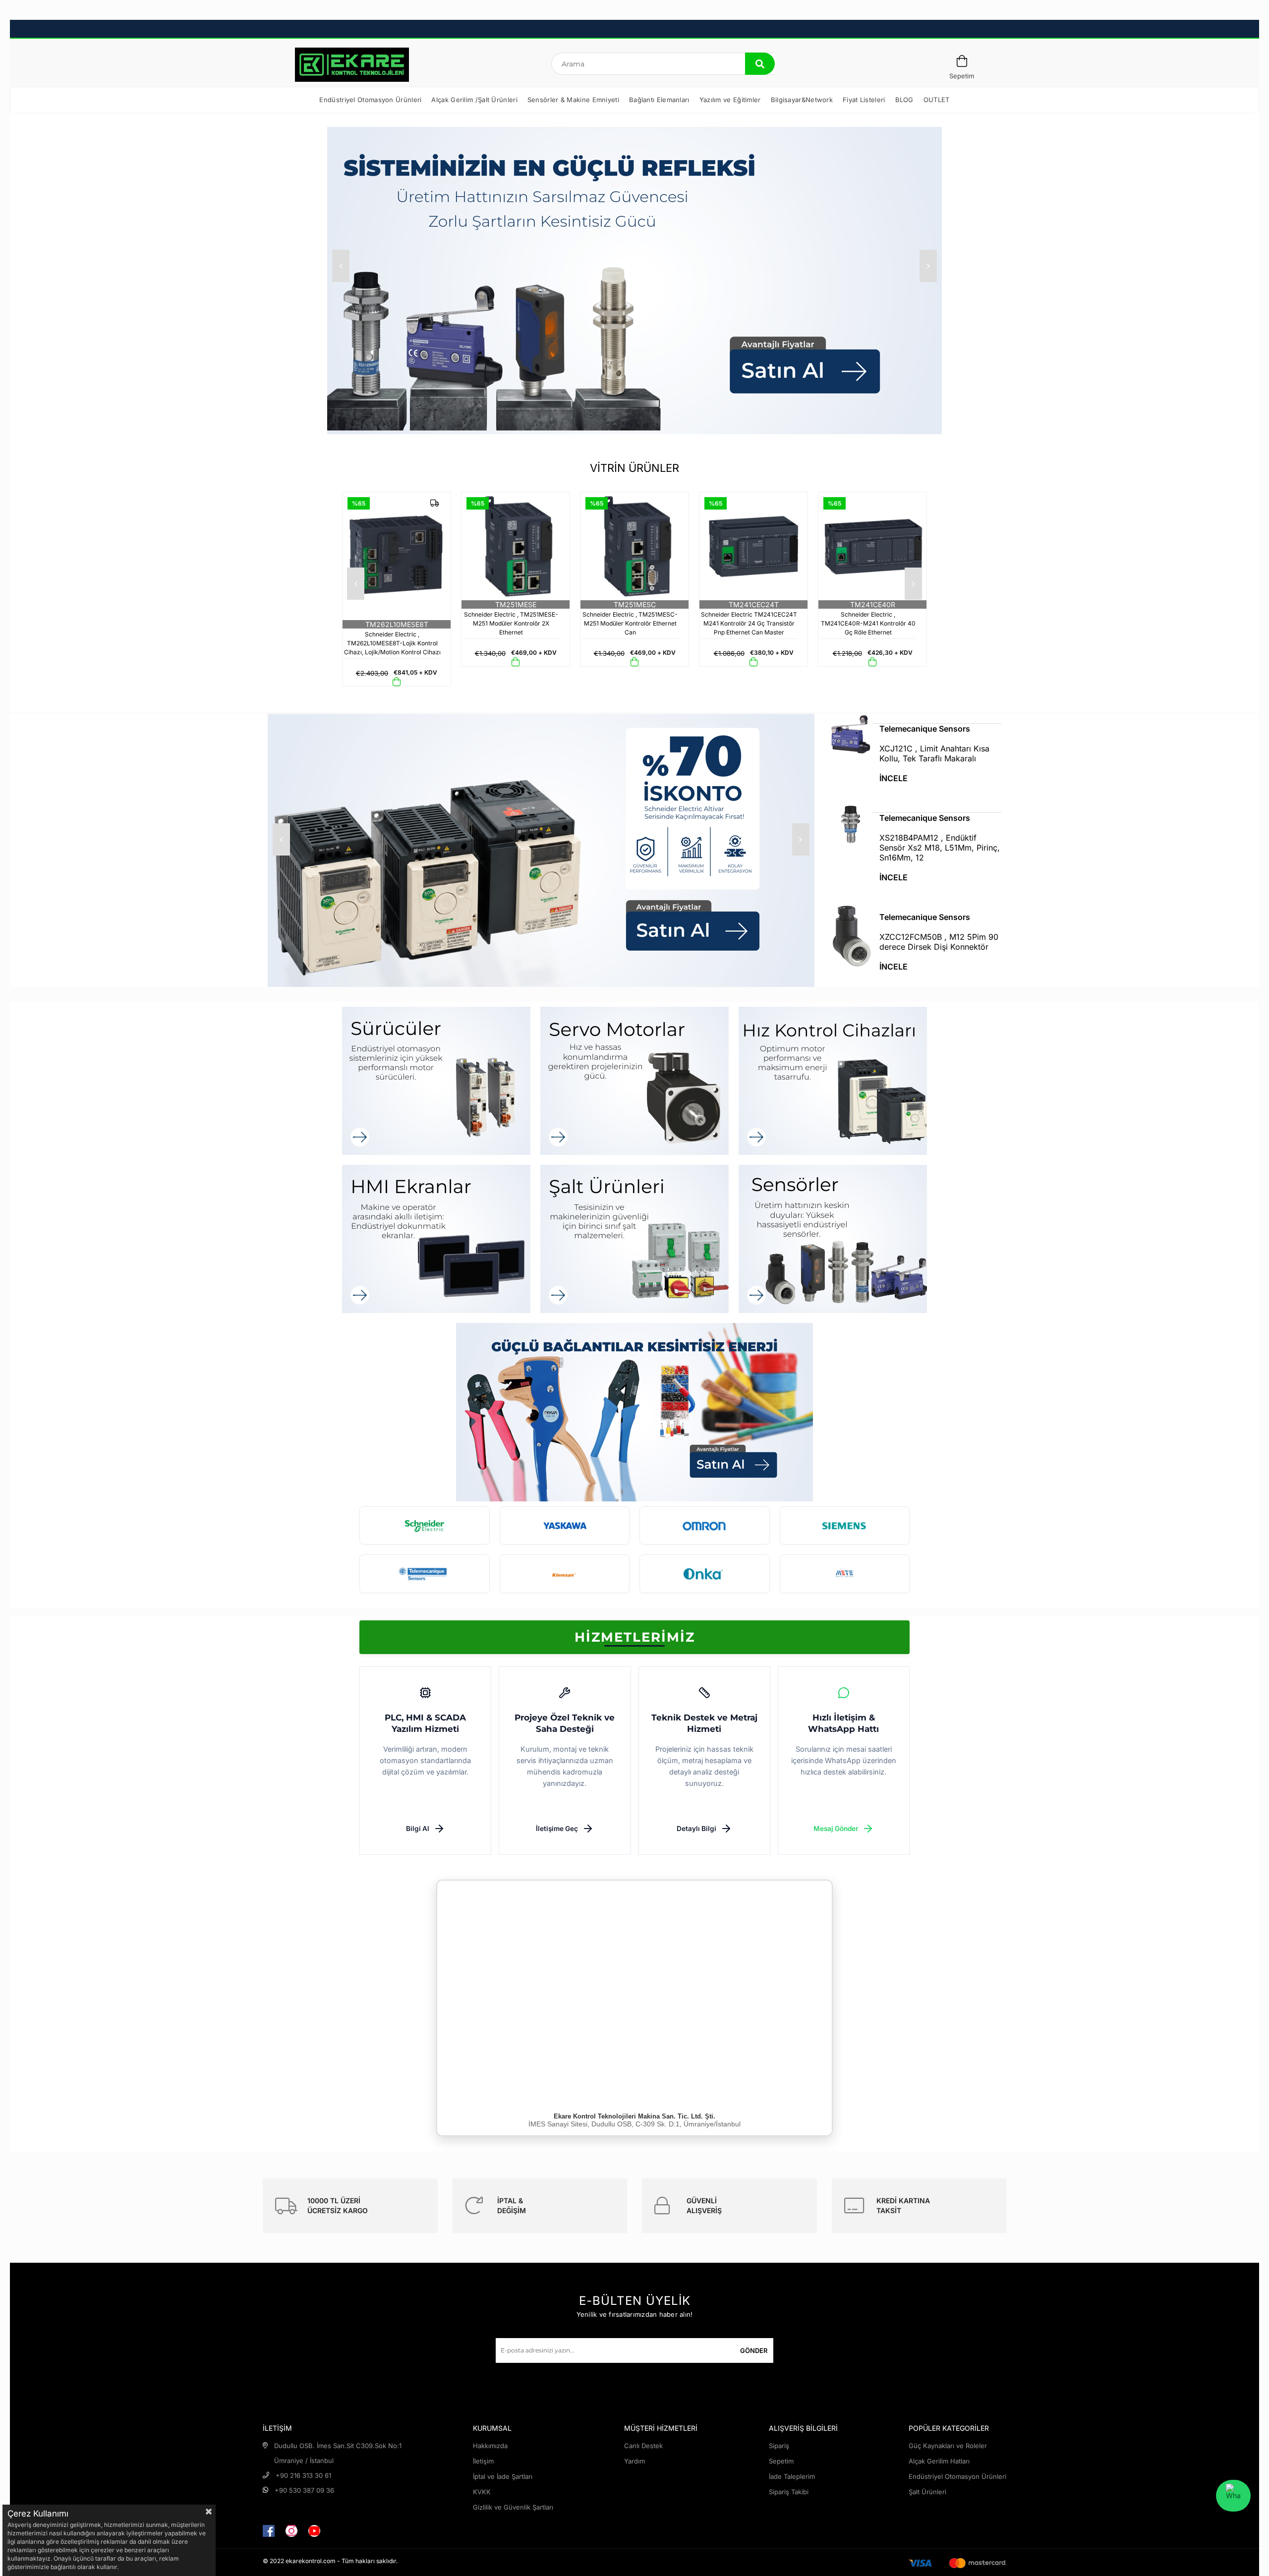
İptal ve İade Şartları (503, 2476)
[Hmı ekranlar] (436, 1239)
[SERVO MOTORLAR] (634, 1081)
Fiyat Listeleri (864, 100)
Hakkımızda (490, 2446)
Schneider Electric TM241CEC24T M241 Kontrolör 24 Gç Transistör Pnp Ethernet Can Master (630, 623)
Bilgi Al (418, 1829)
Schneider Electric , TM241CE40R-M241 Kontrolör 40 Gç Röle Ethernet (749, 623)
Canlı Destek (643, 2446)
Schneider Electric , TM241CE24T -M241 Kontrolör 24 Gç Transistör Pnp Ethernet (868, 623)
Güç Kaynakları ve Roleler (948, 2446)
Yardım (634, 2461)
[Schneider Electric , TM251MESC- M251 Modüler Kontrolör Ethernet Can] (516, 546)
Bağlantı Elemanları (659, 100)
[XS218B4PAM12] (916, 808)
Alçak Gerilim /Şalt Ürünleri (474, 100)
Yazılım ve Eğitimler (730, 100)
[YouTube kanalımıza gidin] (314, 2531)
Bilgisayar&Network (802, 100)
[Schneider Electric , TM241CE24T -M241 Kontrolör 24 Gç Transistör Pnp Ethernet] (872, 546)
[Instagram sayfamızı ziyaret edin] (291, 2531)
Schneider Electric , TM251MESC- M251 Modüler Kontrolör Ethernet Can (511, 623)
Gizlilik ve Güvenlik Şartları (513, 2507)
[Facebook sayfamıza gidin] (269, 2531)
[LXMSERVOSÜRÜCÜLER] (436, 1081)
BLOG (904, 100)
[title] (634, 1412)
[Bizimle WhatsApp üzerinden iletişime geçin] (1233, 2496)
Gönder (754, 2350)
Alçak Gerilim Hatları (939, 2461)
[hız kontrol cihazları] (833, 1081)
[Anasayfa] (352, 65)
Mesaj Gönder (836, 1829)
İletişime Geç (557, 1829)
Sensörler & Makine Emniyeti (573, 100)
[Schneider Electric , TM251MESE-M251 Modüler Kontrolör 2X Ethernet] (397, 546)
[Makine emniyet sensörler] (833, 1239)
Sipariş (779, 2446)
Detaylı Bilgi (696, 1829)
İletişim (483, 2461)
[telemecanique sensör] (541, 850)
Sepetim (781, 2461)
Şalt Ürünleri (927, 2492)
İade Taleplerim (792, 2476)
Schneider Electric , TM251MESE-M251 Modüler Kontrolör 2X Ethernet (392, 623)
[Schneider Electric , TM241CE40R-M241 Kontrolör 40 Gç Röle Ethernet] (753, 546)
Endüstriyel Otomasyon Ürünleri (370, 100)
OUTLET (937, 100)
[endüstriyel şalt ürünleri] (634, 1239)
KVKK (482, 2492)
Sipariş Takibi (789, 2492)
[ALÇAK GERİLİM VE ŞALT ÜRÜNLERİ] (634, 281)
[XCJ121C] (916, 719)
